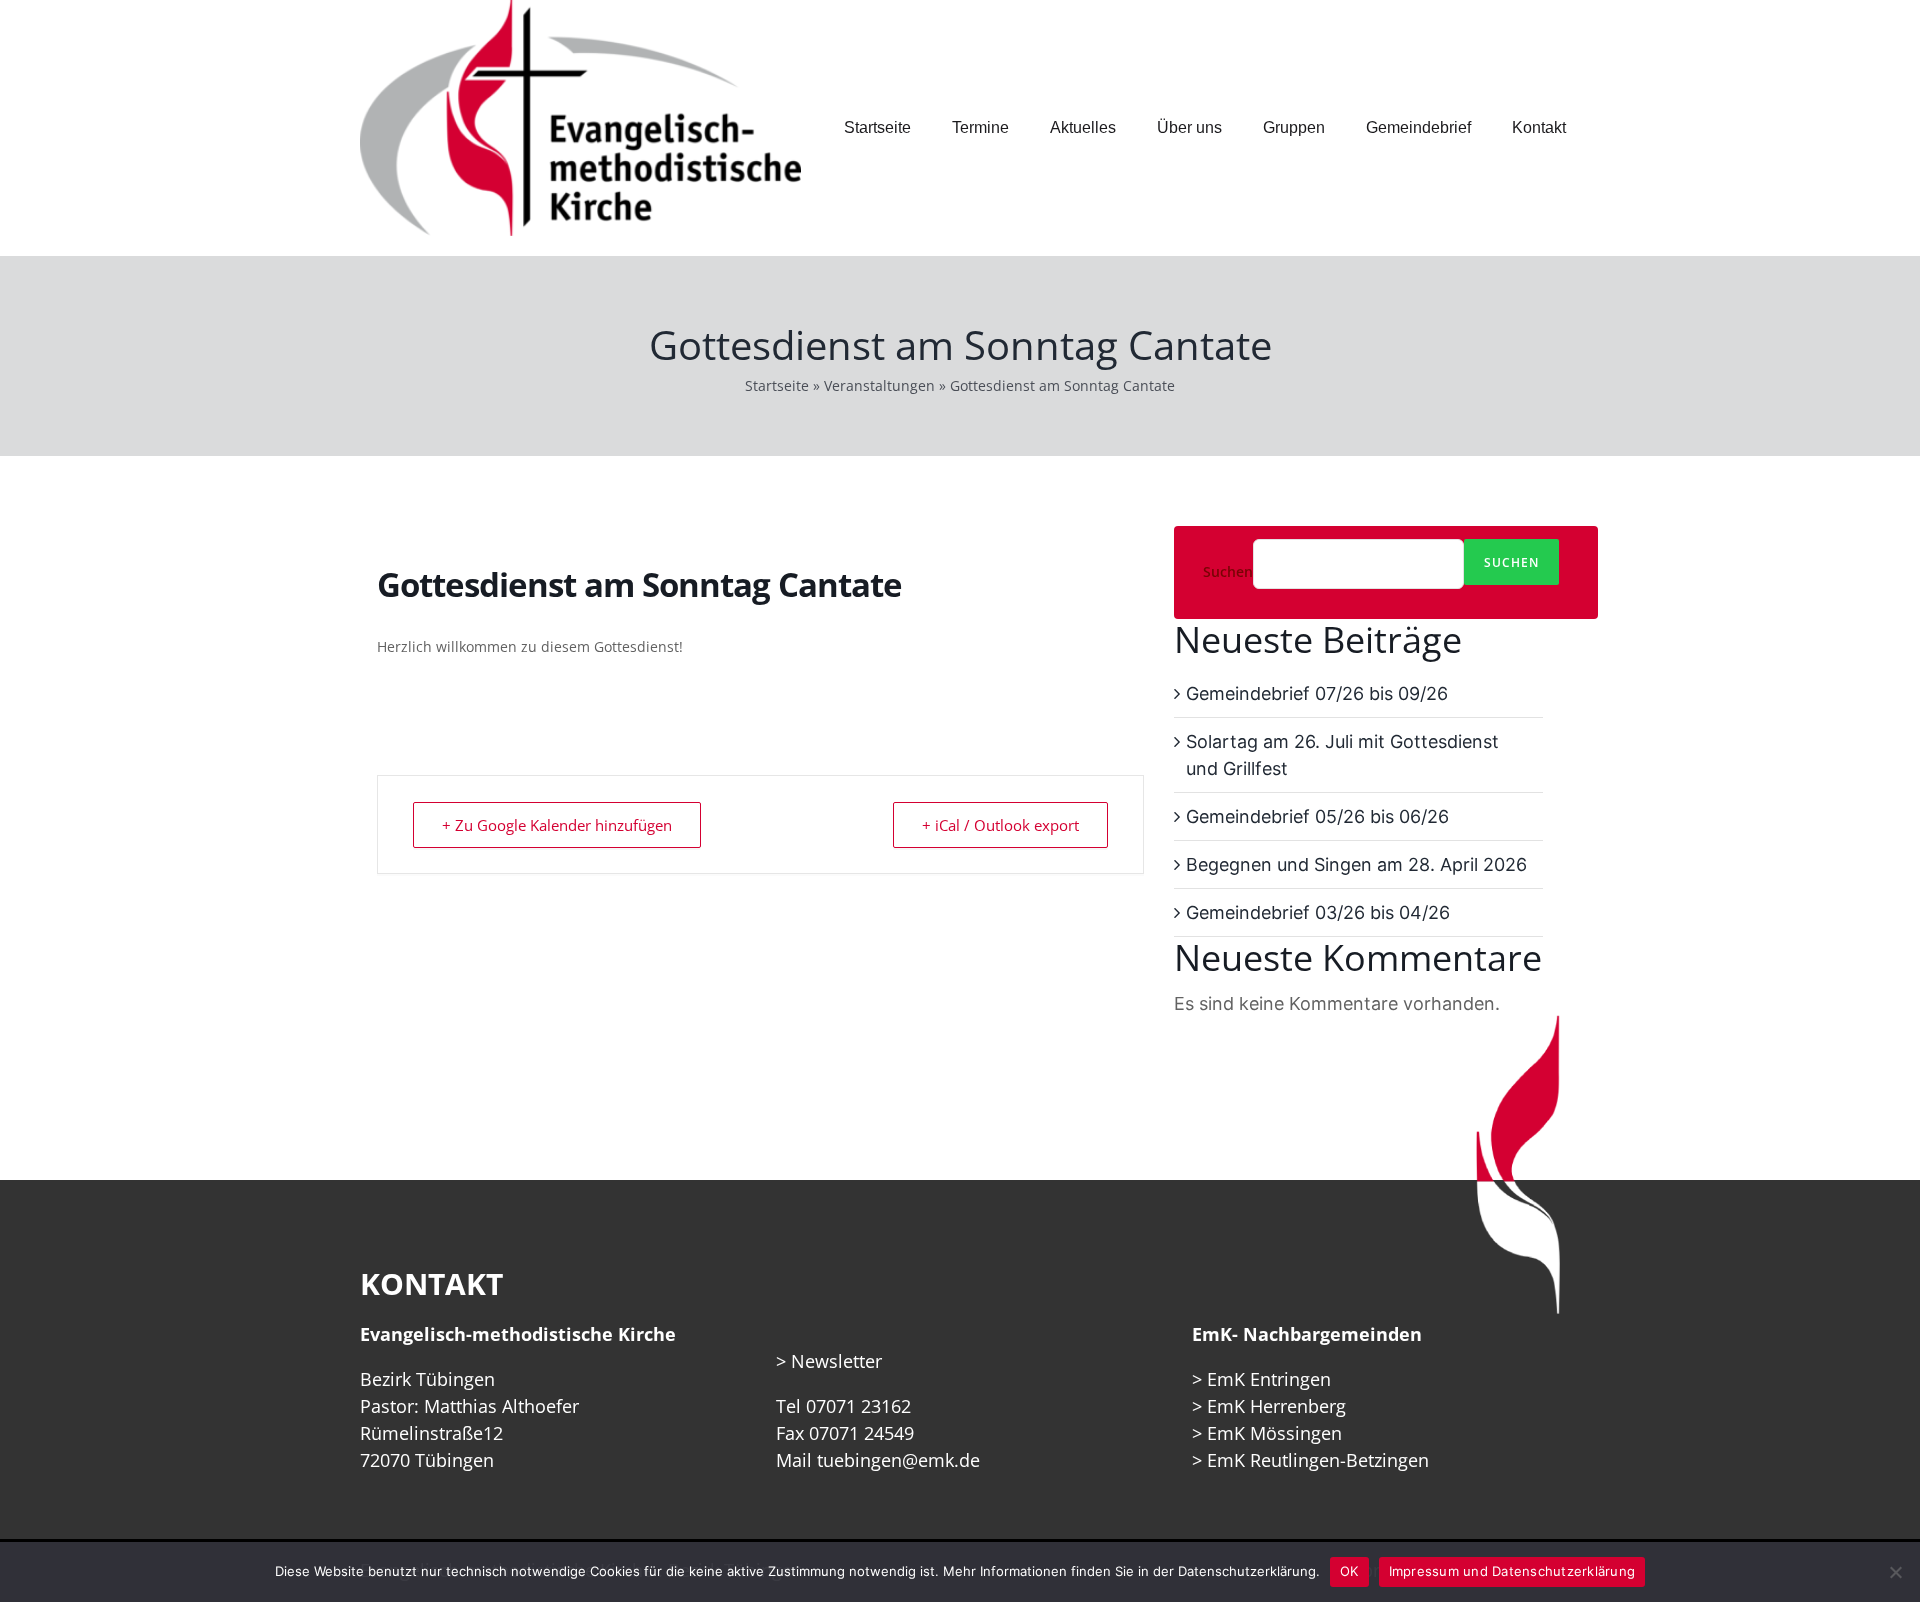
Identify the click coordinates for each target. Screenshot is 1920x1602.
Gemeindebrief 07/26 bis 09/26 (1317, 693)
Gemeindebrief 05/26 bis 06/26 (1317, 816)
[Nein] (1895, 1572)
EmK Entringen (1269, 1379)
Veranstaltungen (879, 385)
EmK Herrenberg (1276, 1406)
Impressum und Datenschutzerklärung (1512, 1571)
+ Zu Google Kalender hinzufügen (557, 825)
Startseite (777, 385)
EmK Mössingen (1274, 1433)
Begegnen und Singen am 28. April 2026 (1356, 864)
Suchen (1228, 572)
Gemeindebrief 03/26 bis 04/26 (1318, 912)
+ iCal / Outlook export (1000, 825)
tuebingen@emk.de (898, 1460)
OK (1349, 1571)
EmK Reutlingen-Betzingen (1318, 1460)
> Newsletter (829, 1361)
